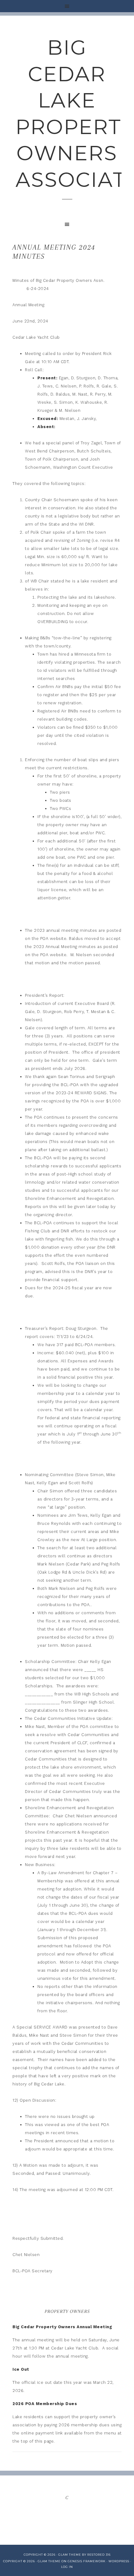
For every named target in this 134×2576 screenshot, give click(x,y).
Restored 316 (99, 2555)
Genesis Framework (87, 2561)
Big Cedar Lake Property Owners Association (67, 113)
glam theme (70, 2555)
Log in (67, 2567)
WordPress (119, 2561)
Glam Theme (49, 2561)
